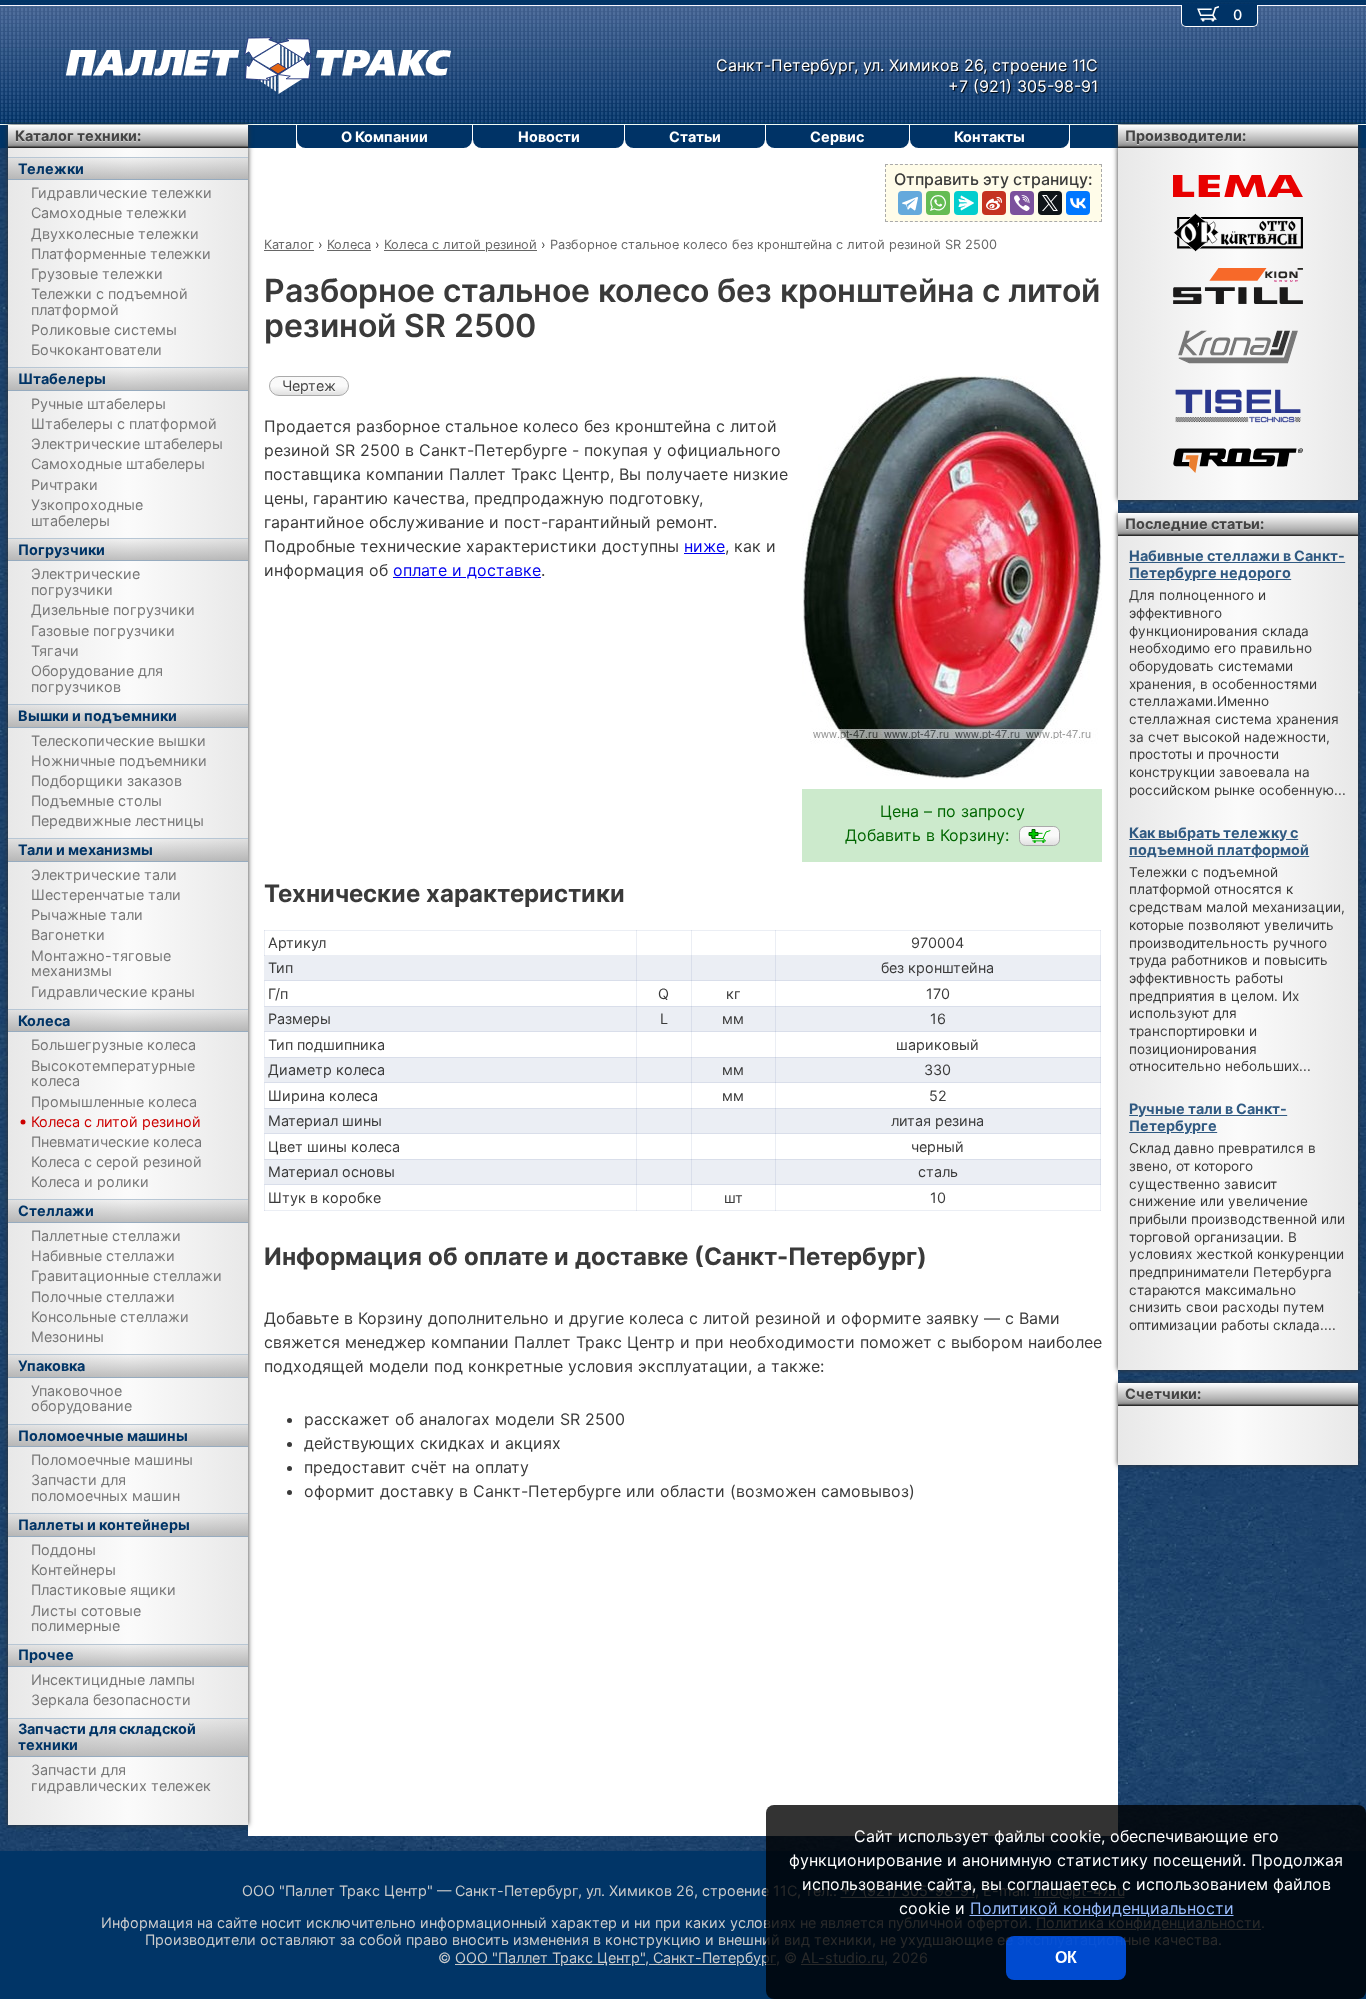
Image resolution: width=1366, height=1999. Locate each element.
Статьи (695, 136)
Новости (549, 136)
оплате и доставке (467, 570)
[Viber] (1022, 203)
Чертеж (309, 385)
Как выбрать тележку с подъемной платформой (1219, 841)
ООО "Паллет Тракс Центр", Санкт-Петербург (615, 1957)
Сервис (837, 136)
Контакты (989, 136)
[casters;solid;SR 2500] (1039, 836)
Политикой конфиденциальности (1102, 1908)
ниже (704, 546)
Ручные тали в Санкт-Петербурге (1208, 1117)
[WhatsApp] (938, 203)
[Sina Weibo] (994, 203)
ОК (1066, 1957)
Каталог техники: (78, 135)
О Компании (384, 136)
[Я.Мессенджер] (966, 203)
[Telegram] (910, 203)
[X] (1050, 203)
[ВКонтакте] (1078, 203)
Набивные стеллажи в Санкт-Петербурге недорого (1237, 564)
